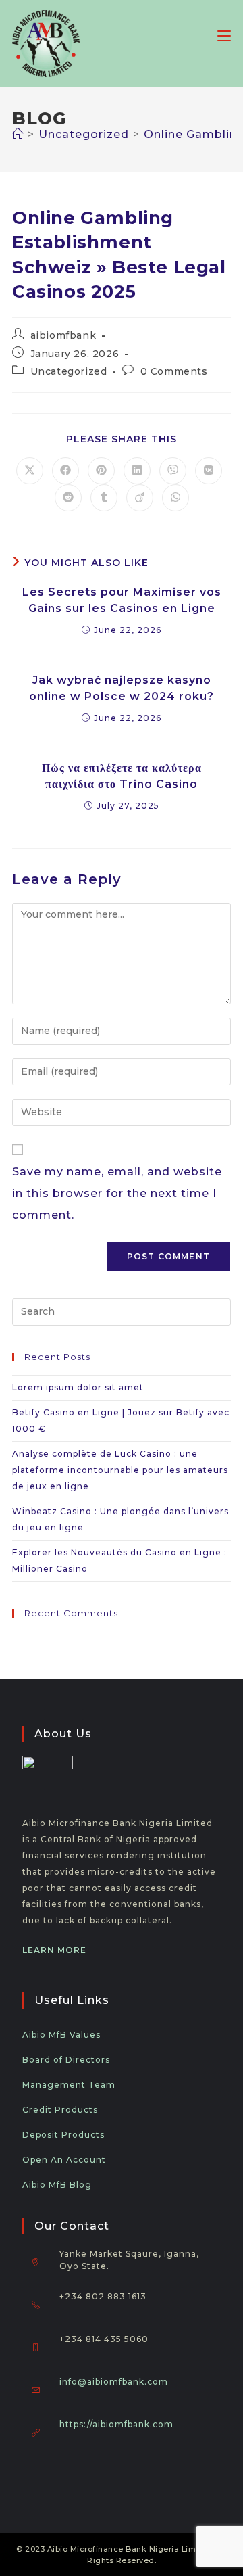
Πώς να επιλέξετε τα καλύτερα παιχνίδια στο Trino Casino (122, 776)
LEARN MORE (54, 1950)
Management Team (69, 2085)
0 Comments (174, 371)
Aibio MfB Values (61, 2035)
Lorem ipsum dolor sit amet (78, 1387)
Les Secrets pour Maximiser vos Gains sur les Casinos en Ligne (122, 600)
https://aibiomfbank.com (116, 2424)
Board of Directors (66, 2060)
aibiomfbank (63, 335)
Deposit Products (63, 2135)
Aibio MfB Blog (57, 2185)
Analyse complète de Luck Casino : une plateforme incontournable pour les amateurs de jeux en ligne (120, 1470)
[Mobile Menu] (224, 35)
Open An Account (64, 2160)
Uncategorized (69, 371)
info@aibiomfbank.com (114, 2382)
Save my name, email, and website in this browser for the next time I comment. (117, 1193)
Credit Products (60, 2110)
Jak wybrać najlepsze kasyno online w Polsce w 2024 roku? (122, 688)
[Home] (18, 134)
